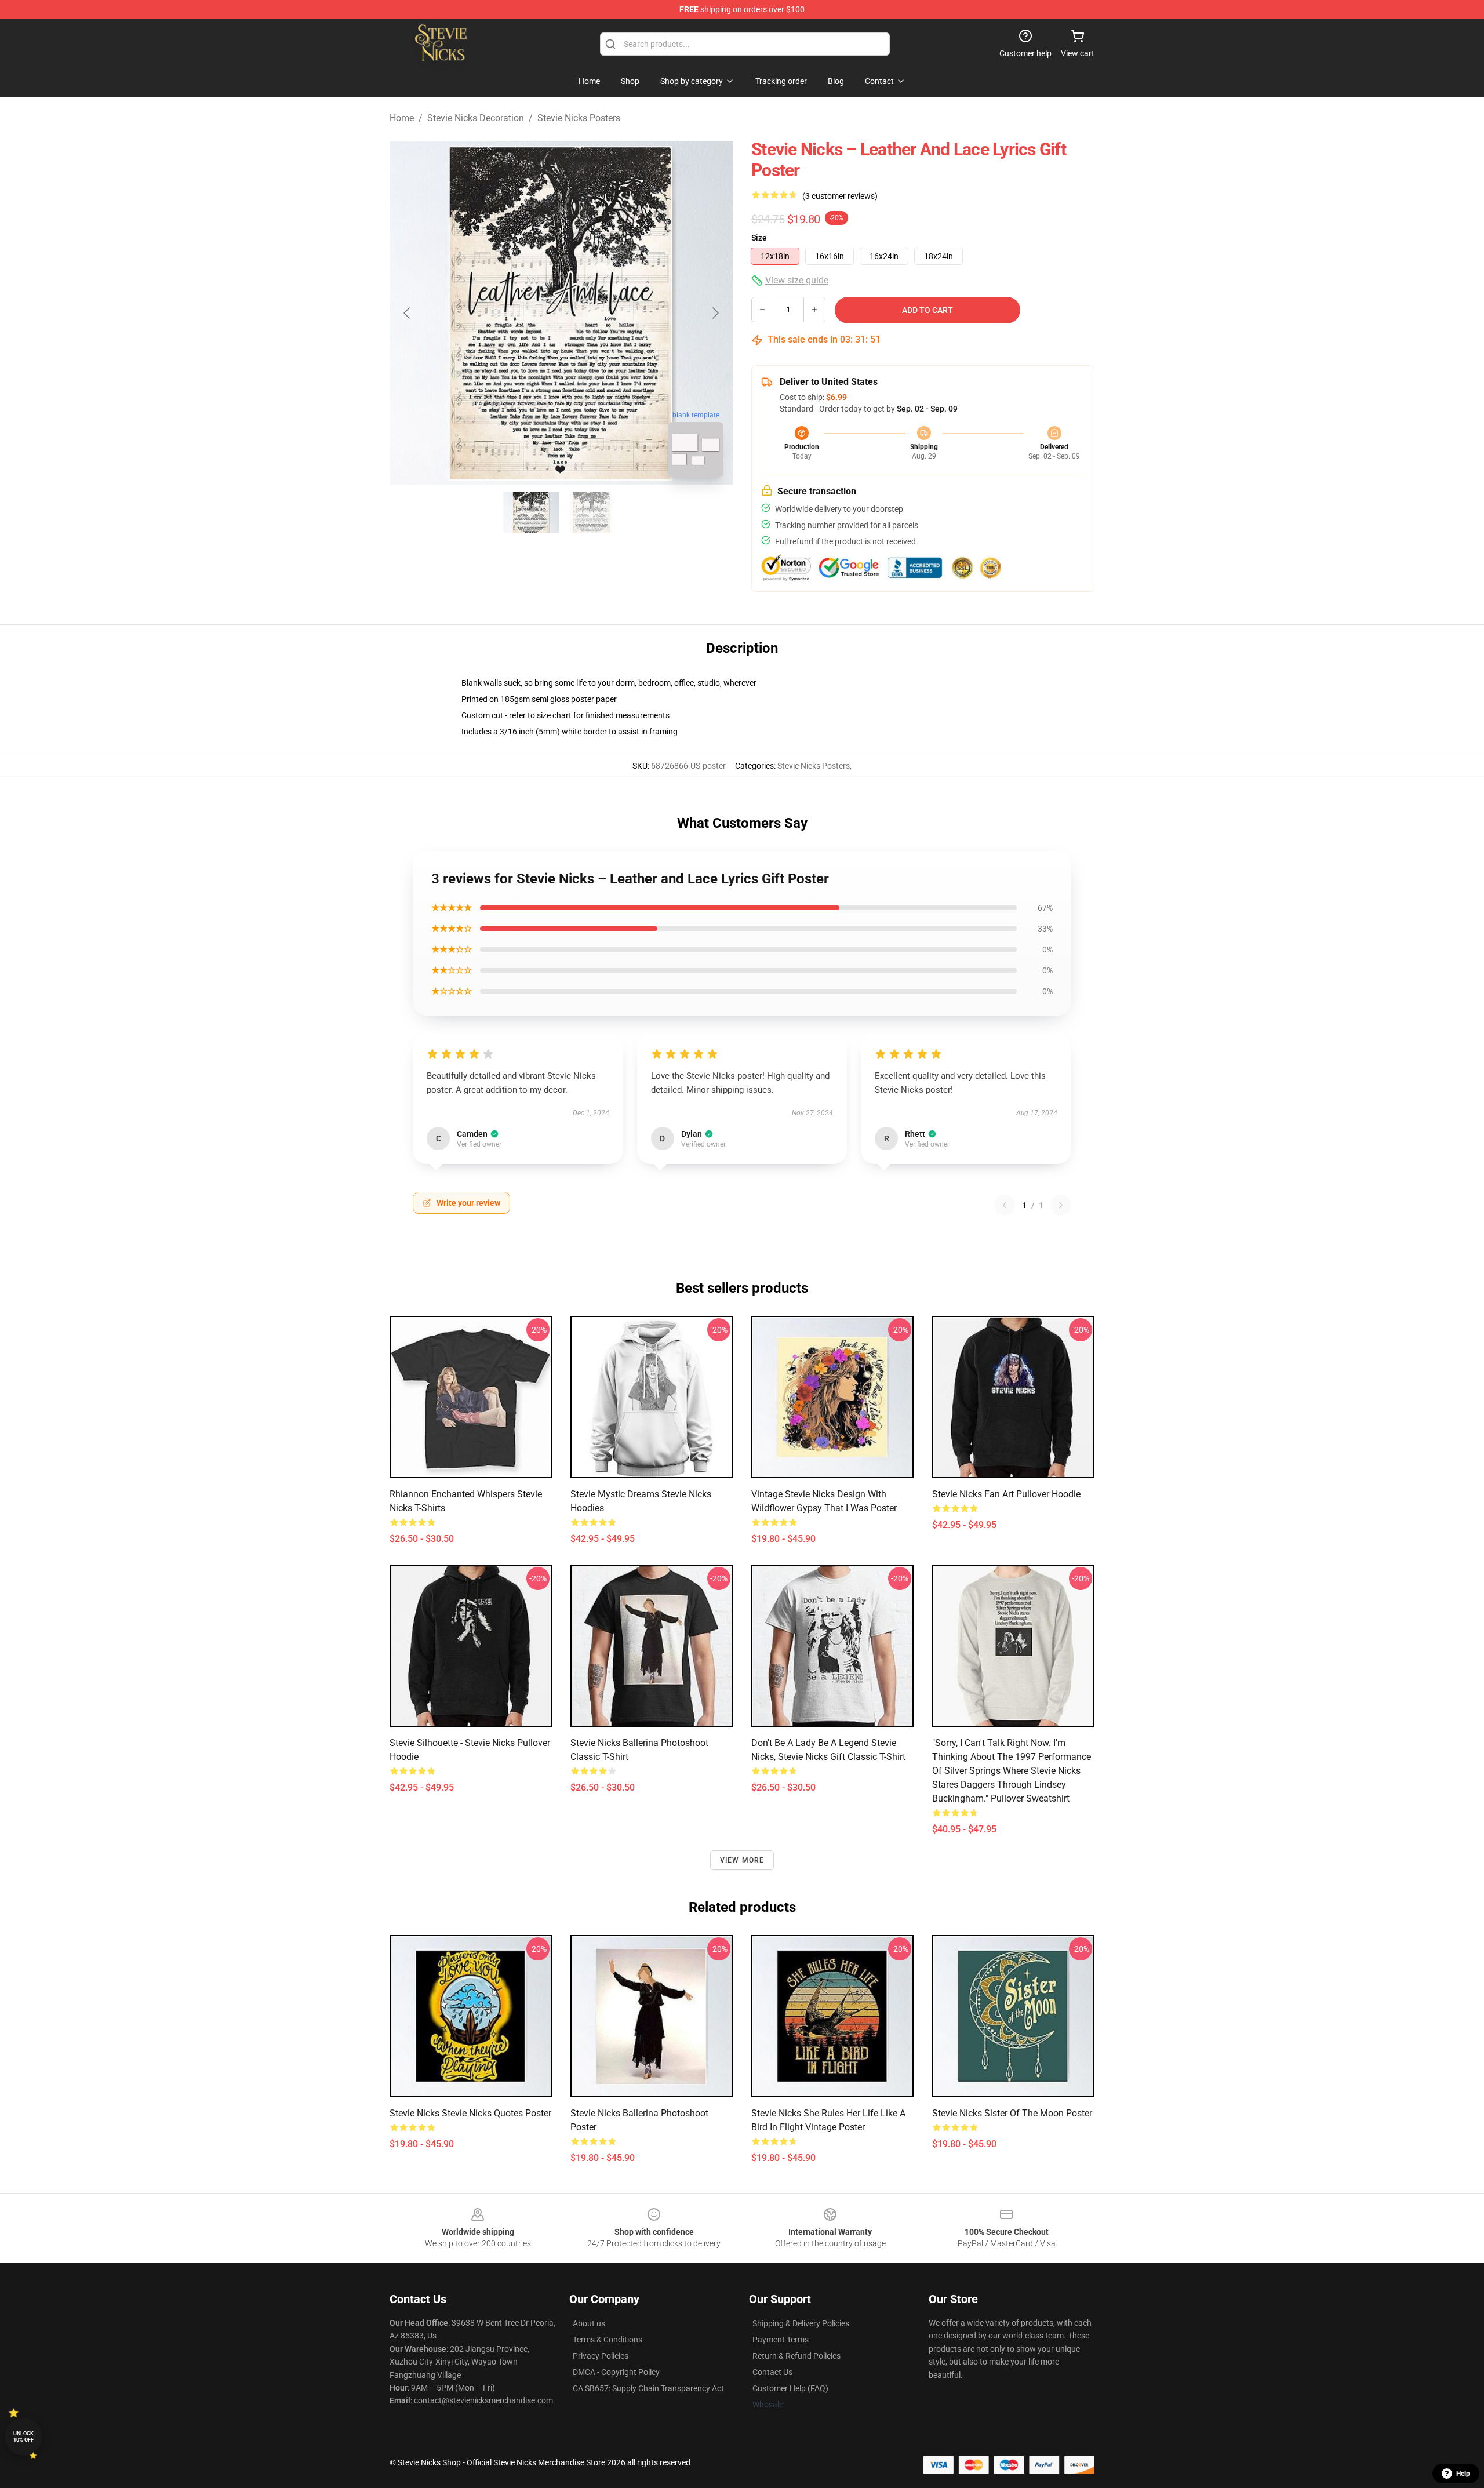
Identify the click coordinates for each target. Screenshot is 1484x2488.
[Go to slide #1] (531, 512)
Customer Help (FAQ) (790, 2388)
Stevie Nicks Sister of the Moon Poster (1012, 2113)
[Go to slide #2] (591, 512)
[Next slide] (715, 313)
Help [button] (1463, 2474)
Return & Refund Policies (796, 2356)
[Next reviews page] (1061, 1205)
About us (589, 2323)
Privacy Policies (601, 2356)
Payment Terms (781, 2340)
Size (759, 238)
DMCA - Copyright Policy (616, 2372)
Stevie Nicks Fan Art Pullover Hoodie (1006, 1494)
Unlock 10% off (23, 2437)
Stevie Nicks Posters (579, 118)
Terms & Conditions (608, 2340)
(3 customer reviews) (840, 196)
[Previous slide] (408, 313)
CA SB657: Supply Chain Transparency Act (648, 2388)
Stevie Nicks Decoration (476, 118)
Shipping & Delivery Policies (801, 2323)
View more (742, 1860)
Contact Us (772, 2372)
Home (402, 118)
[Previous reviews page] (1005, 1205)
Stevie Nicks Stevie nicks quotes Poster (470, 2113)
